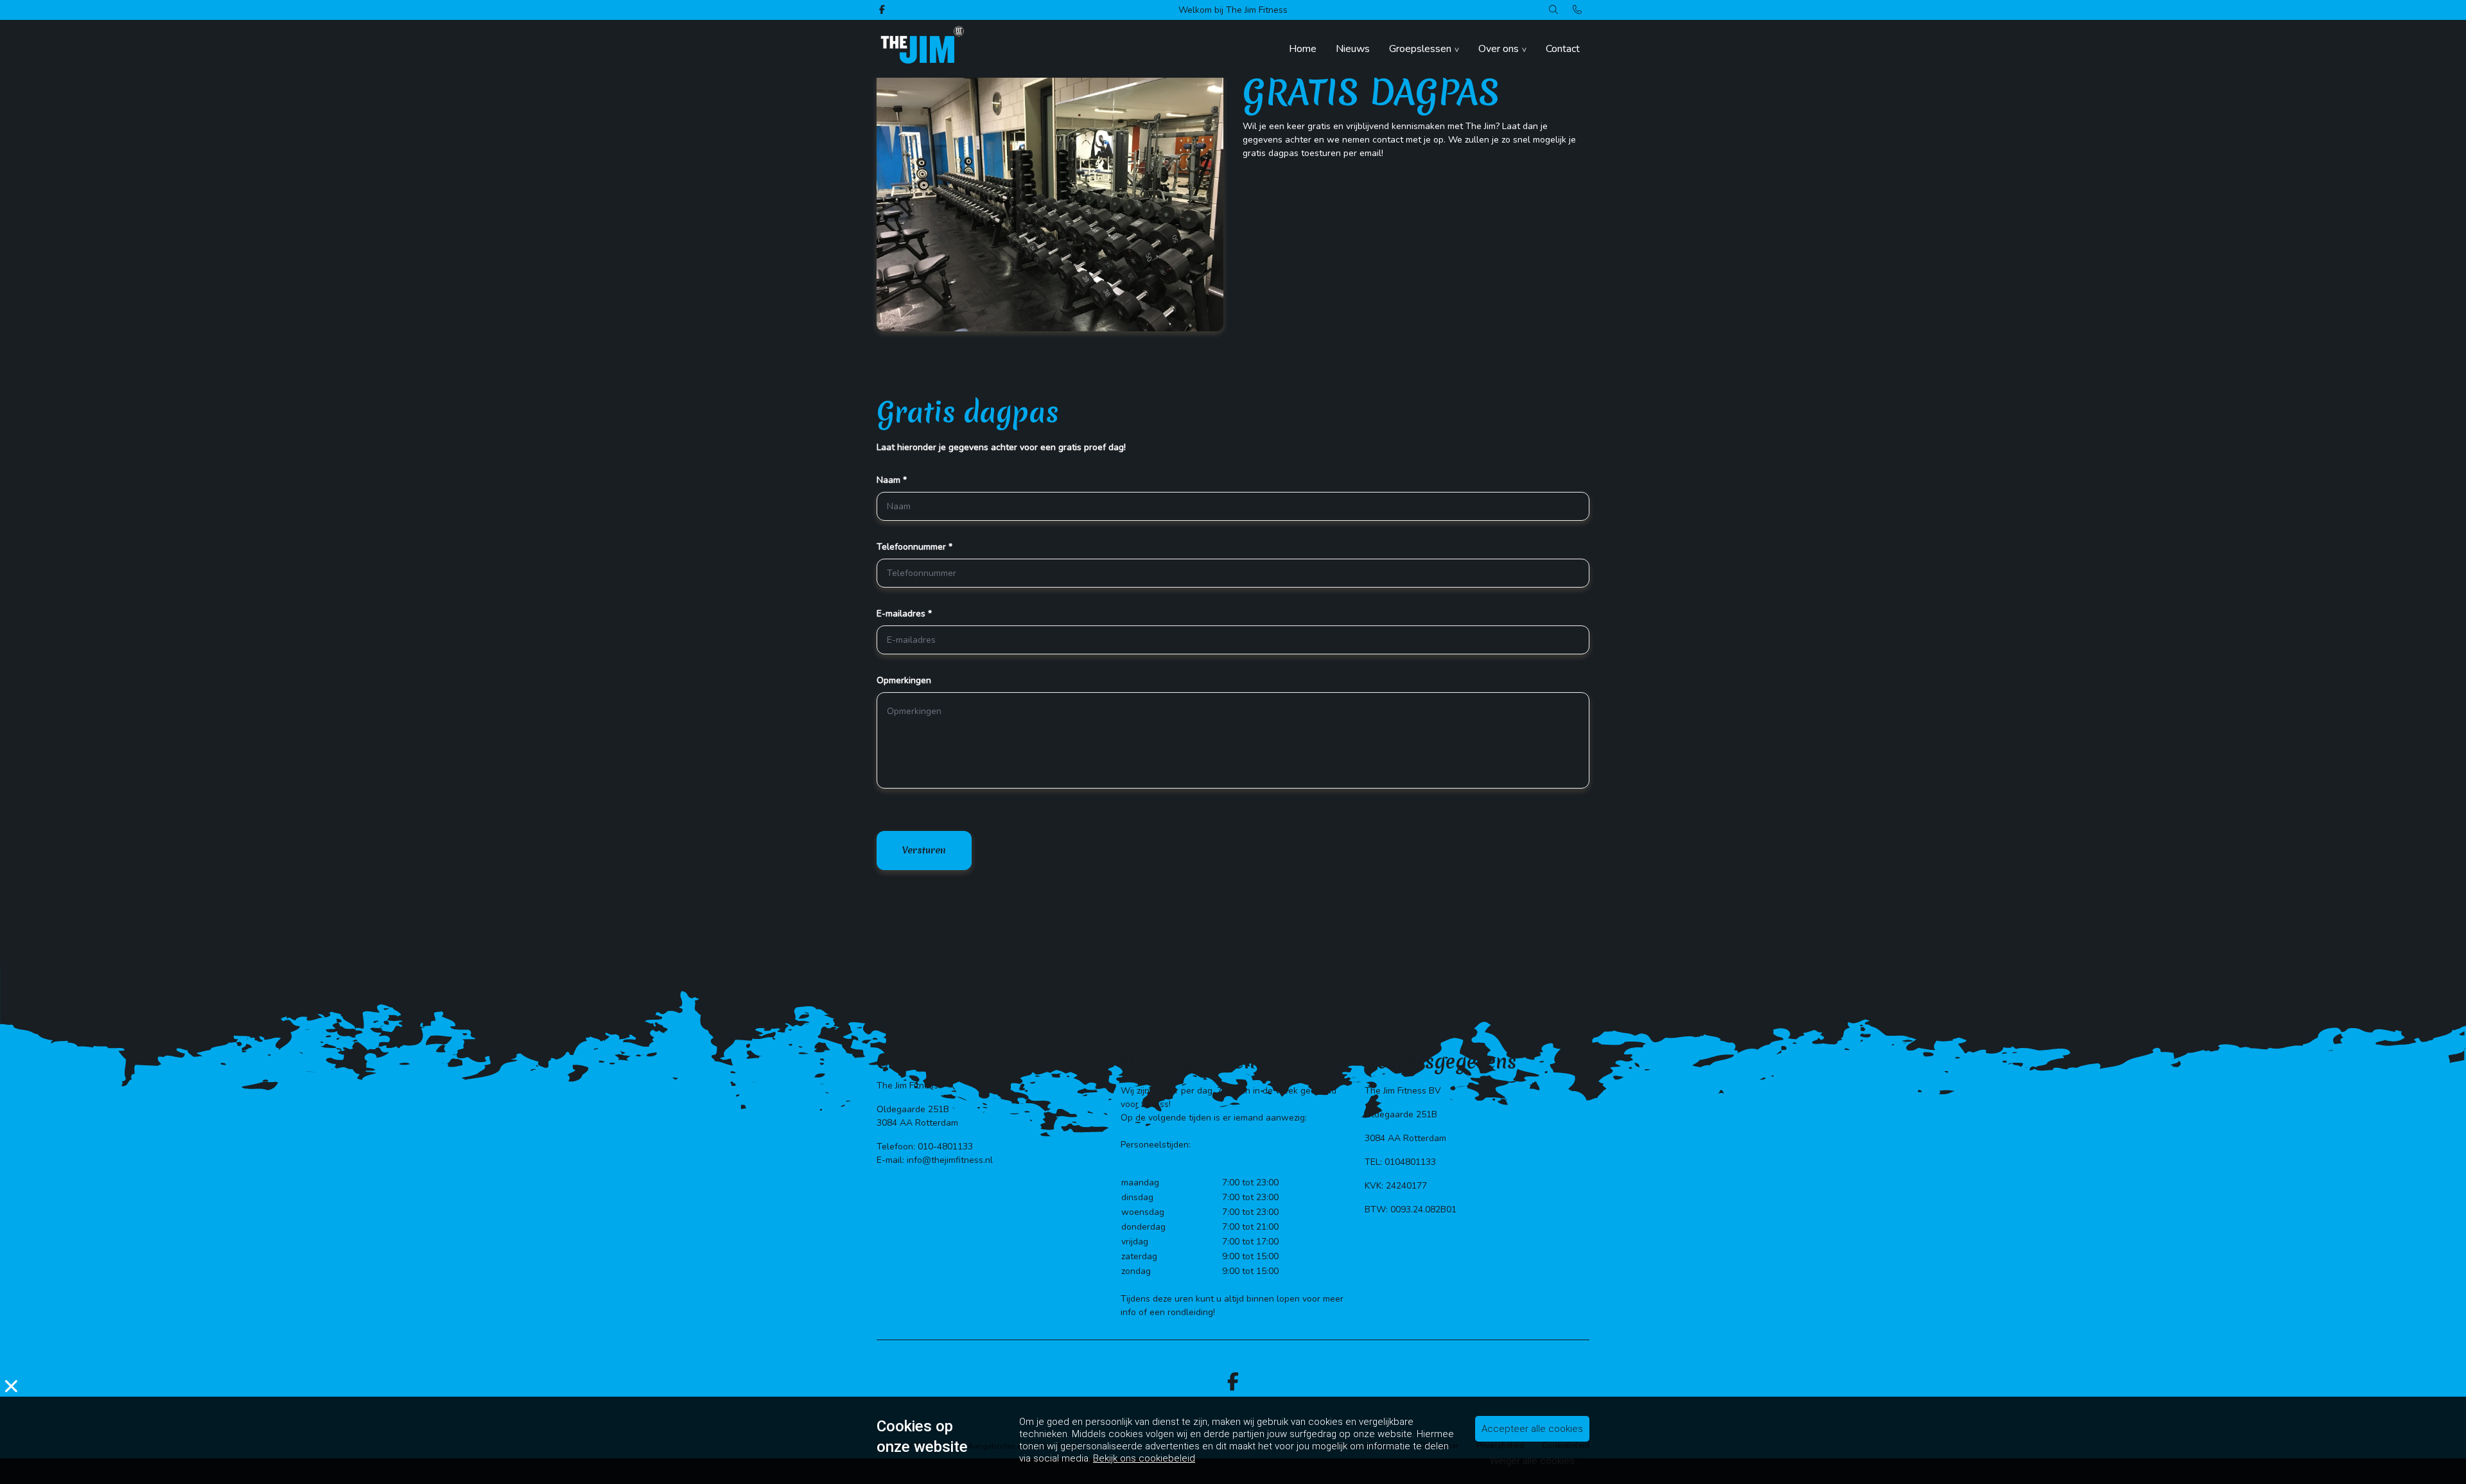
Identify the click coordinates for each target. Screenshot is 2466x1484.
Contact (1563, 49)
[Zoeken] (1553, 10)
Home (1303, 49)
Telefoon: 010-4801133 (925, 1147)
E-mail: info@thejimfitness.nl (935, 1160)
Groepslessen (1420, 49)
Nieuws (1353, 49)
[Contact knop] (1578, 10)
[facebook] (1233, 1382)
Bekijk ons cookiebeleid (1144, 1458)
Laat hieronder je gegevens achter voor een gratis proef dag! (1001, 447)
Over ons (1499, 49)
